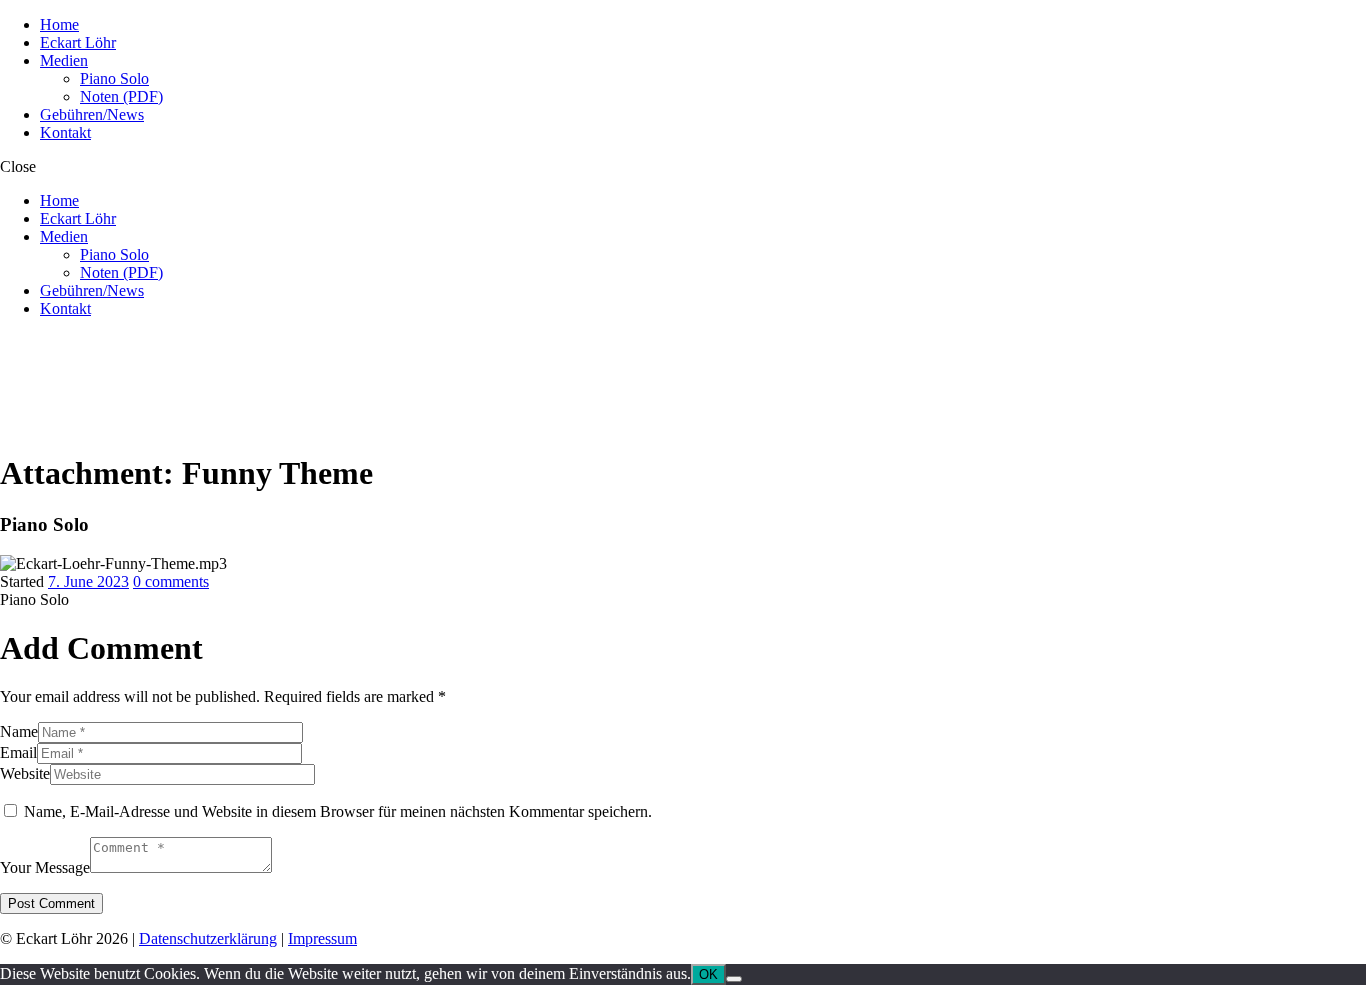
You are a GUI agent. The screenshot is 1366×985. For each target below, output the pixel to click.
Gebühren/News (92, 114)
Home (59, 24)
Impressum (322, 938)
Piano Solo (114, 78)
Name (19, 731)
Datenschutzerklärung (208, 938)
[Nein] (734, 979)
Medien (64, 60)
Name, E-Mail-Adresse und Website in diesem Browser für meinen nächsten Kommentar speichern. (338, 811)
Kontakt (65, 132)
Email (18, 752)
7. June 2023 (88, 581)
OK (708, 974)
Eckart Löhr (78, 42)
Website (25, 773)
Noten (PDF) (121, 96)
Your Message (45, 867)
